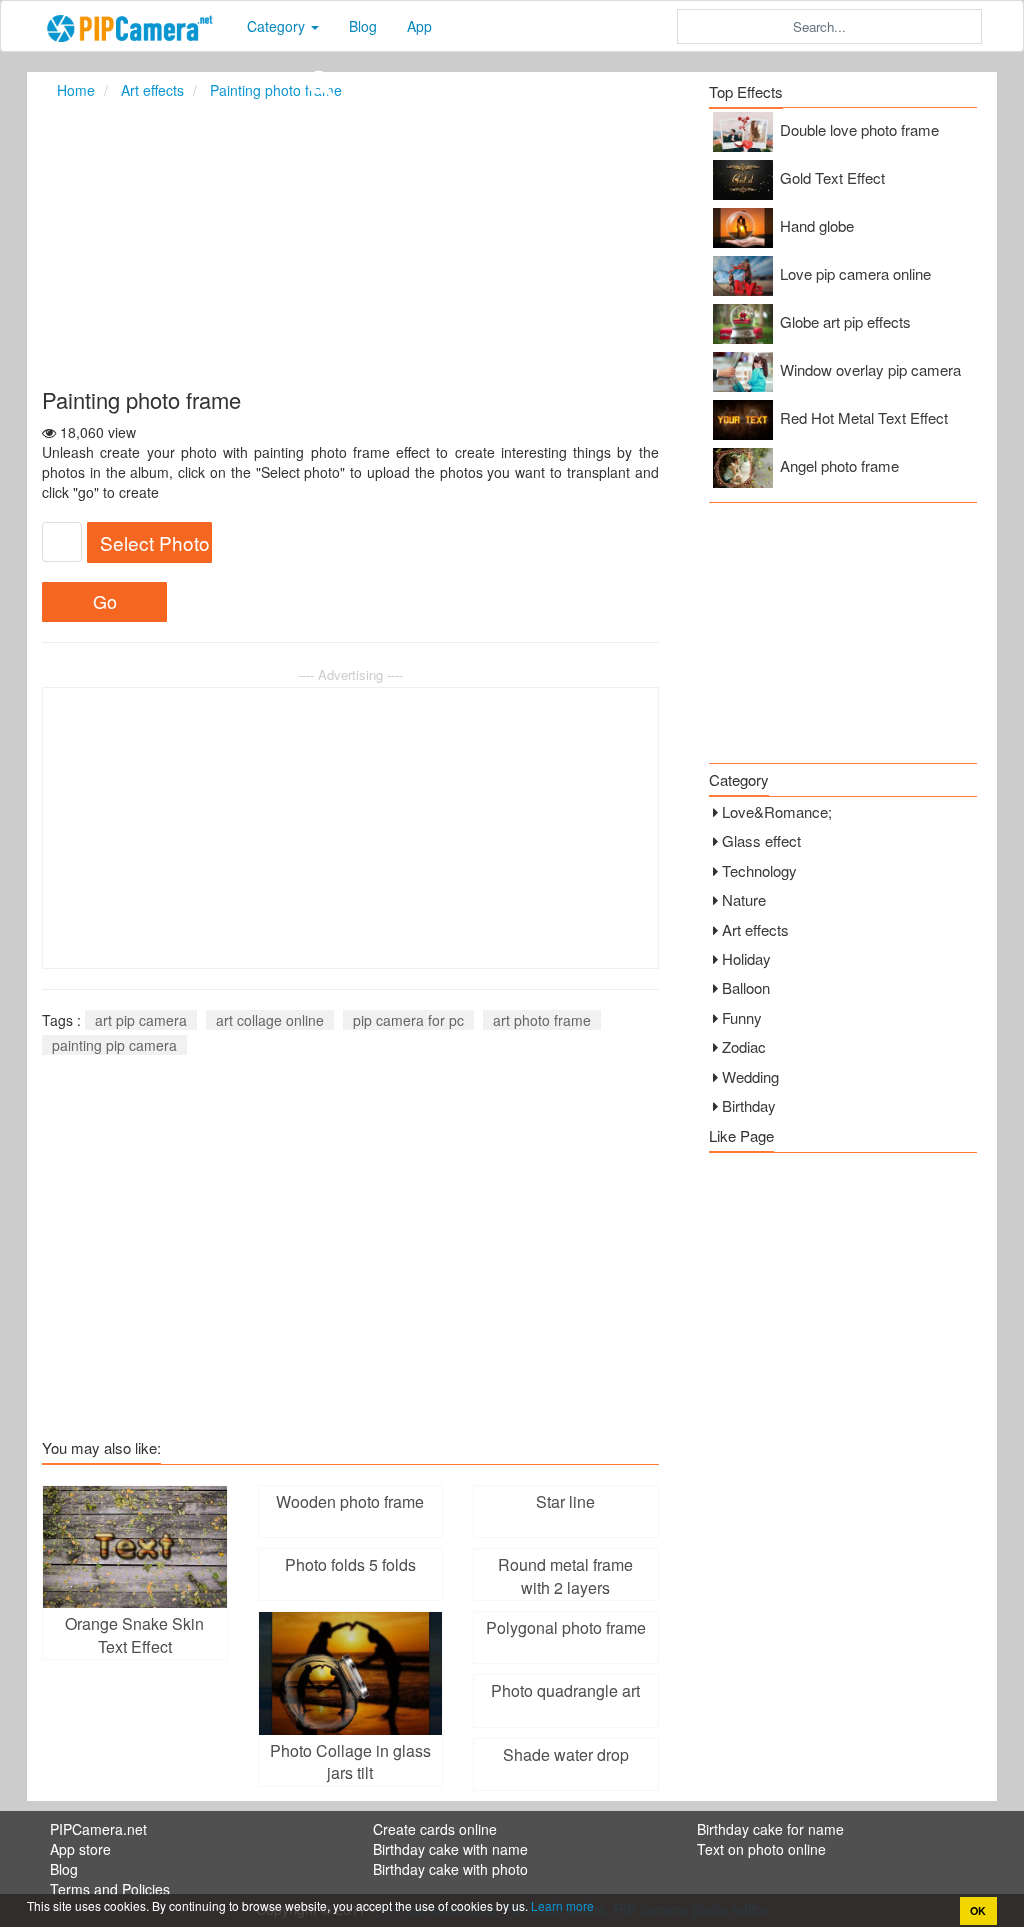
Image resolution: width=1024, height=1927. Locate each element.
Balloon (746, 987)
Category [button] (278, 26)
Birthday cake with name (450, 1849)
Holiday (746, 958)
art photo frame (542, 1020)
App (419, 26)
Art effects (755, 929)
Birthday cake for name (770, 1829)
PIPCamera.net (98, 1829)
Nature (744, 899)
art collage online (270, 1020)
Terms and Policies (110, 1889)
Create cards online (435, 1829)
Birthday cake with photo (450, 1869)
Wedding (750, 1076)
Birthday (749, 1105)
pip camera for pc (408, 1020)
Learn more (561, 1905)
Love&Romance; (777, 811)
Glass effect (761, 840)
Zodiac (744, 1046)
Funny (742, 1017)
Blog (363, 26)
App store (80, 1849)
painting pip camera (114, 1045)
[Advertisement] (511, 243)
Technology (759, 870)
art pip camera (141, 1020)
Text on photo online (761, 1849)
